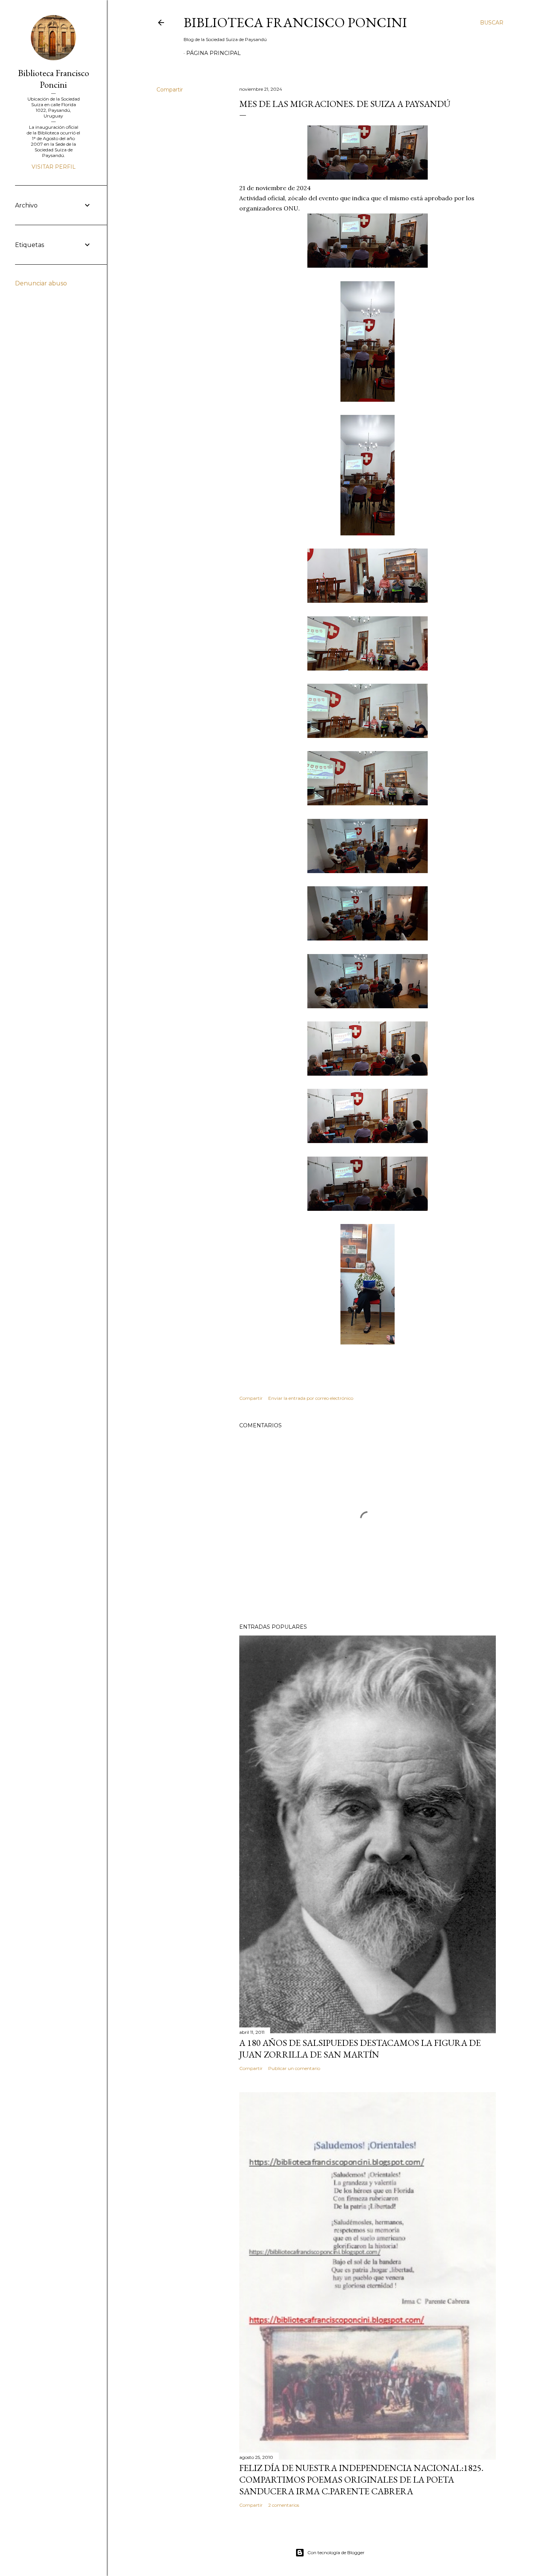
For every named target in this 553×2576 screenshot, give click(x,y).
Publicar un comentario (294, 2068)
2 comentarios (284, 2505)
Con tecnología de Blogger (336, 2552)
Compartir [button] (170, 90)
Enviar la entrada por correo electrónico (311, 1398)
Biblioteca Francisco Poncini (295, 22)
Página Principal (213, 53)
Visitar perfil (54, 167)
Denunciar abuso (41, 283)
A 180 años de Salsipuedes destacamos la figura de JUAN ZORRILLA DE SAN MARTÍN (360, 2049)
